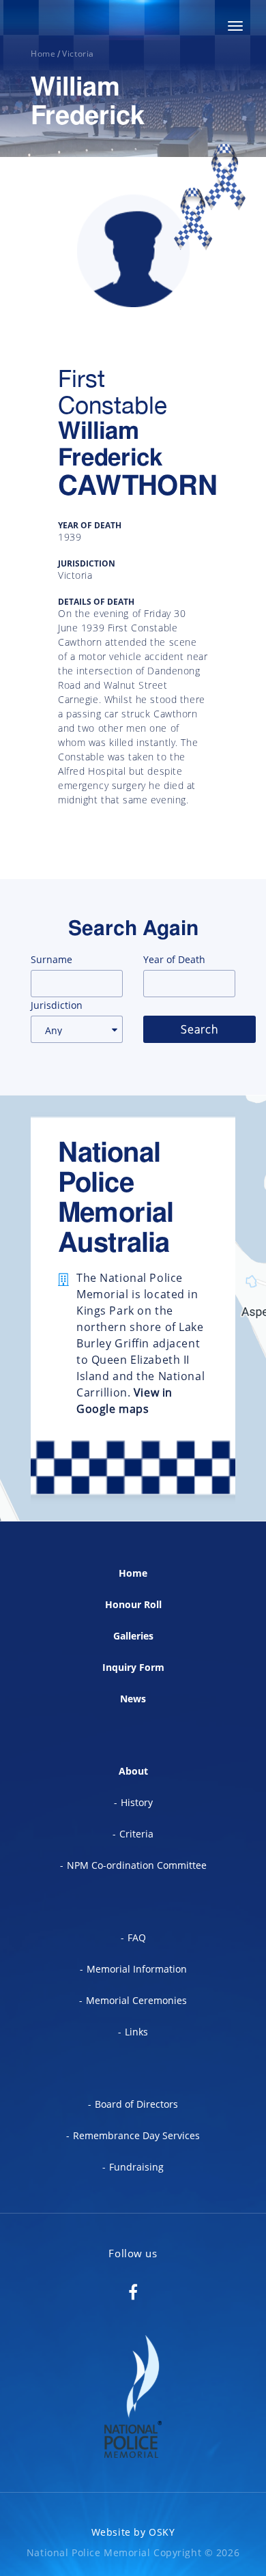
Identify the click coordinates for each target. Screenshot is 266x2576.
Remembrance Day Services (136, 2135)
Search (199, 1029)
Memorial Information (137, 1969)
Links (136, 2032)
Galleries (133, 1636)
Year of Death (174, 959)
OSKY (162, 2532)
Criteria (136, 1834)
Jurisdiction (57, 1005)
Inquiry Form (133, 1667)
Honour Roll (133, 1604)
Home (133, 1573)
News (133, 1699)
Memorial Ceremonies (136, 2000)
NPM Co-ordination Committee (137, 1865)
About (133, 1771)
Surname (51, 959)
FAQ (137, 1937)
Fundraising (136, 2167)
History (137, 1802)
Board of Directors (136, 2104)
